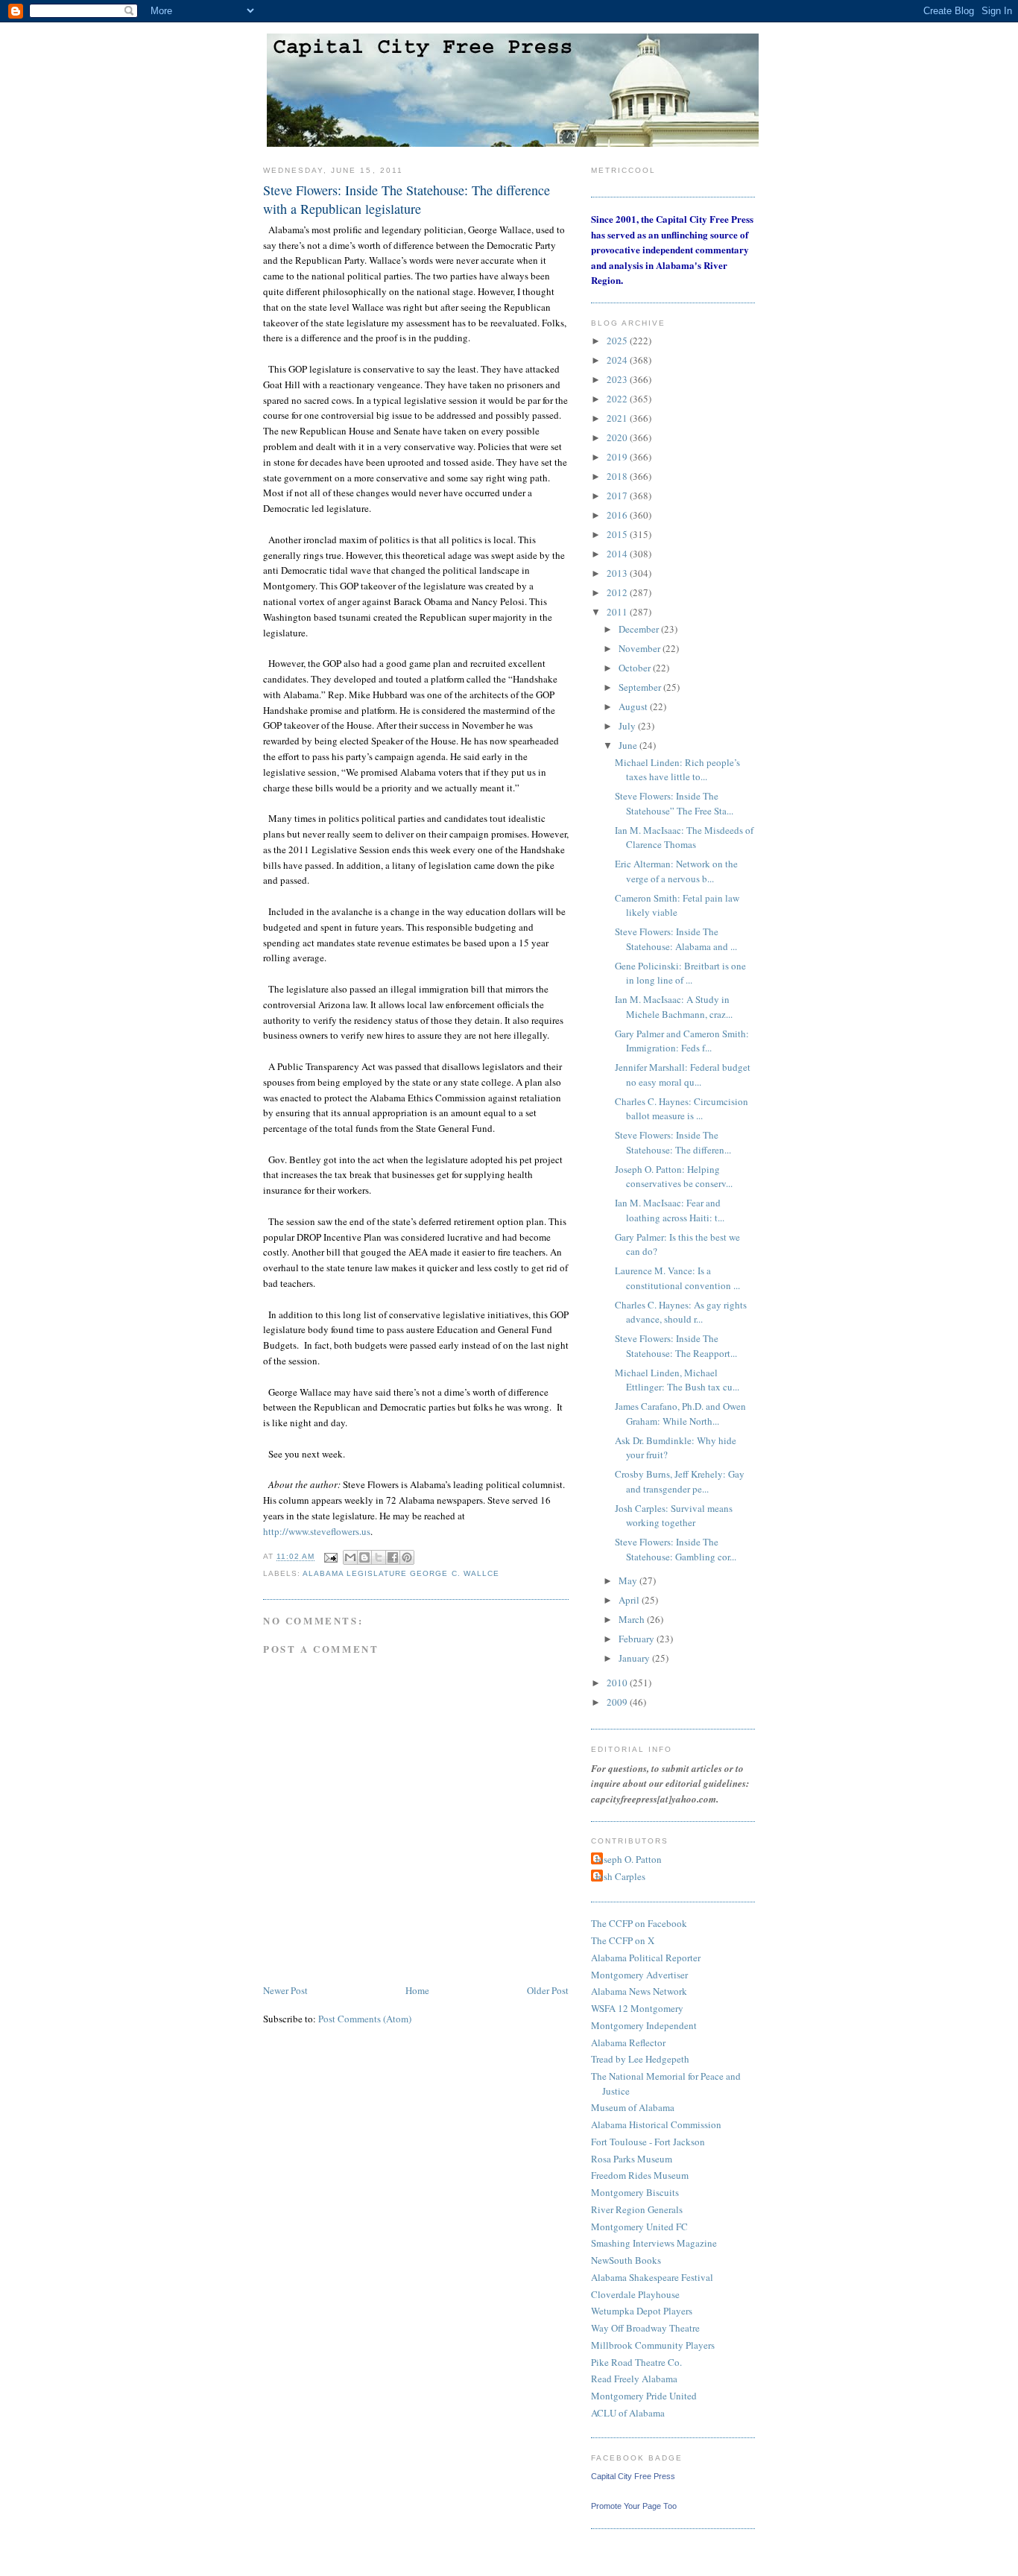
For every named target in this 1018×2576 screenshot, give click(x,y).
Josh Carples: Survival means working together (674, 1516)
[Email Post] (331, 1557)
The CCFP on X (623, 1940)
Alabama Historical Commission (656, 2124)
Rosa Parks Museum (632, 2159)
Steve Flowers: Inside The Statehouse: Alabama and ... (676, 939)
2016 (618, 515)
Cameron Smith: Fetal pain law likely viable (677, 905)
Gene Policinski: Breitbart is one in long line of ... (680, 973)
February (638, 1639)
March (633, 1619)
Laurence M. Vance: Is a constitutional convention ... (677, 1278)
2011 (618, 612)
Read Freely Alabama (634, 2379)
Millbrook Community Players (653, 2345)
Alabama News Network (639, 1991)
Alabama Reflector (628, 2042)
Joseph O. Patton (628, 1859)
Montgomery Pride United (644, 2396)
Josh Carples (620, 1876)
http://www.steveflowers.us (317, 1531)
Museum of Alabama (633, 2107)
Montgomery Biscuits (635, 2192)
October (636, 668)
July (628, 726)
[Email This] (350, 1557)
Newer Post (285, 1990)
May (629, 1580)
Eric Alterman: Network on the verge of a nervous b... (676, 871)
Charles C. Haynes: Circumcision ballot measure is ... (682, 1109)
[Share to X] (379, 1557)
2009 (618, 1702)
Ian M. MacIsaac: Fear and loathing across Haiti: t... (670, 1210)
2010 (618, 1683)
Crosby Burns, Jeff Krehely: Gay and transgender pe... (680, 1481)
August (634, 706)
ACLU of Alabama (628, 2413)
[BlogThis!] (364, 1557)
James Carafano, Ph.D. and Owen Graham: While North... (680, 1414)
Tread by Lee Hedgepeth (640, 2059)
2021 (618, 418)
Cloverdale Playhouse (635, 2294)
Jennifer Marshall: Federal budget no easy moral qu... (683, 1075)
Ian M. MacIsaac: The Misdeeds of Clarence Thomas (684, 838)
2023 (618, 379)
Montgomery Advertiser (639, 1975)
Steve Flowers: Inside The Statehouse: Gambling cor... (676, 1549)
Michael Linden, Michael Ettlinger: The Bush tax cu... (677, 1380)
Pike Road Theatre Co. (636, 2362)
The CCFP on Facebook (639, 1923)
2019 (618, 457)
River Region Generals (637, 2209)
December (640, 629)
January (635, 1658)
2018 (618, 476)
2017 (618, 496)
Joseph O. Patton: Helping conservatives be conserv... (674, 1177)
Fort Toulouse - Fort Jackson (648, 2142)
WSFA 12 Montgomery (637, 2008)
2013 (618, 573)
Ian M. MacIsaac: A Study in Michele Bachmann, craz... (674, 1007)
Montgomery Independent (644, 2025)
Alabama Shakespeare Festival (652, 2277)
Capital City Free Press (633, 2476)
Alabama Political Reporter (646, 1958)
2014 (618, 554)
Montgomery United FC (639, 2227)
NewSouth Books (626, 2260)
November (641, 648)
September (641, 687)
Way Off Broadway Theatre (645, 2328)
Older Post (548, 1990)
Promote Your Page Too (634, 2506)
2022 (618, 399)
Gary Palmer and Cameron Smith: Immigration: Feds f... (682, 1041)
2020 (618, 437)
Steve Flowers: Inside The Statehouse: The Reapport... (676, 1346)
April (630, 1600)
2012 (618, 592)
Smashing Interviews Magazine (654, 2243)
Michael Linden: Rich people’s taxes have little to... (677, 770)
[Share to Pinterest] (407, 1557)
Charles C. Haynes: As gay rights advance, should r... (681, 1312)
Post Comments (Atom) (365, 2019)
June (629, 745)
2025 (618, 341)
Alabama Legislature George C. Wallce (401, 1573)
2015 (618, 534)
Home (417, 1990)
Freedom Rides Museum (640, 2175)
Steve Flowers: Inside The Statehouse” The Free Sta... (674, 803)
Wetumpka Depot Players (642, 2311)
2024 (618, 360)
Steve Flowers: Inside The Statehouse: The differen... (673, 1142)
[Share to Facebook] (393, 1557)
